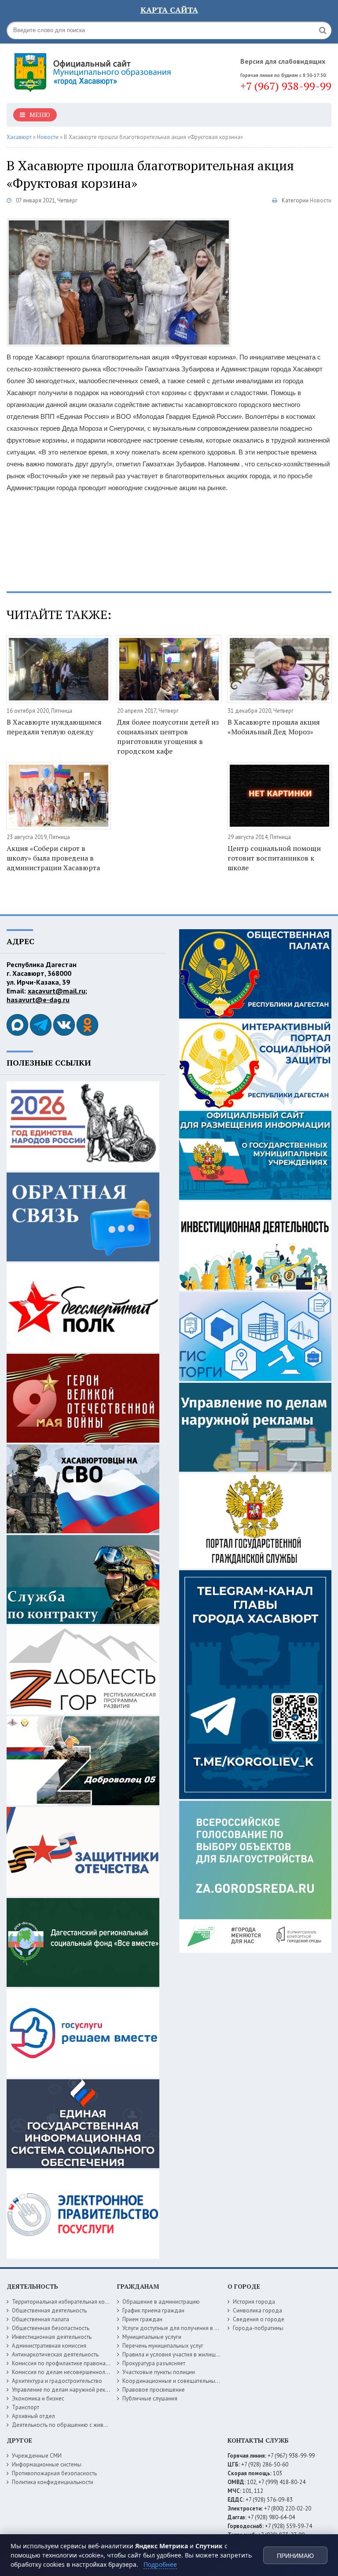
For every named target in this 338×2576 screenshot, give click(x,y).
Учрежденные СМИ (37, 2456)
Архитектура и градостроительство (57, 2381)
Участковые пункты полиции (159, 2372)
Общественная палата (40, 2319)
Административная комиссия (49, 2346)
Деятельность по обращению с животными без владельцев (89, 2425)
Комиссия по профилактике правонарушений (70, 2363)
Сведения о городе (259, 2319)
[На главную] (95, 70)
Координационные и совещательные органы (180, 2381)
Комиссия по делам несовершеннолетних (66, 2372)
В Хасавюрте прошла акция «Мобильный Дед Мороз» (274, 727)
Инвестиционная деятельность (52, 2337)
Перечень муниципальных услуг (163, 2346)
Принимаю (295, 2556)
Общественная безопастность (51, 2328)
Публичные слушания (150, 2398)
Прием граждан (142, 2319)
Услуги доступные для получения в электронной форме (194, 2328)
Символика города (257, 2310)
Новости (321, 200)
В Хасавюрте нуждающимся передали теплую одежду (54, 727)
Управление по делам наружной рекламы (65, 2390)
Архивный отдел (33, 2416)
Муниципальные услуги (152, 2337)
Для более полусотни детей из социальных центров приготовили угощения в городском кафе (168, 737)
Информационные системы (47, 2464)
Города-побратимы (258, 2328)
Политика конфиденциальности (53, 2482)
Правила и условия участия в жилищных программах (190, 2354)
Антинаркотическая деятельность (55, 2354)
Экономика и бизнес (38, 2398)
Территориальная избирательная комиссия (67, 2302)
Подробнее (160, 2564)
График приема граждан (153, 2310)
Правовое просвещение (154, 2390)
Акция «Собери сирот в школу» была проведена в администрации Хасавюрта (53, 858)
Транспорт (26, 2407)
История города (254, 2302)
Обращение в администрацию (161, 2302)
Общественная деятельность (49, 2310)
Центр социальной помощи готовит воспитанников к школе (274, 858)
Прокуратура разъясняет (154, 2363)
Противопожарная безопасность (54, 2473)
